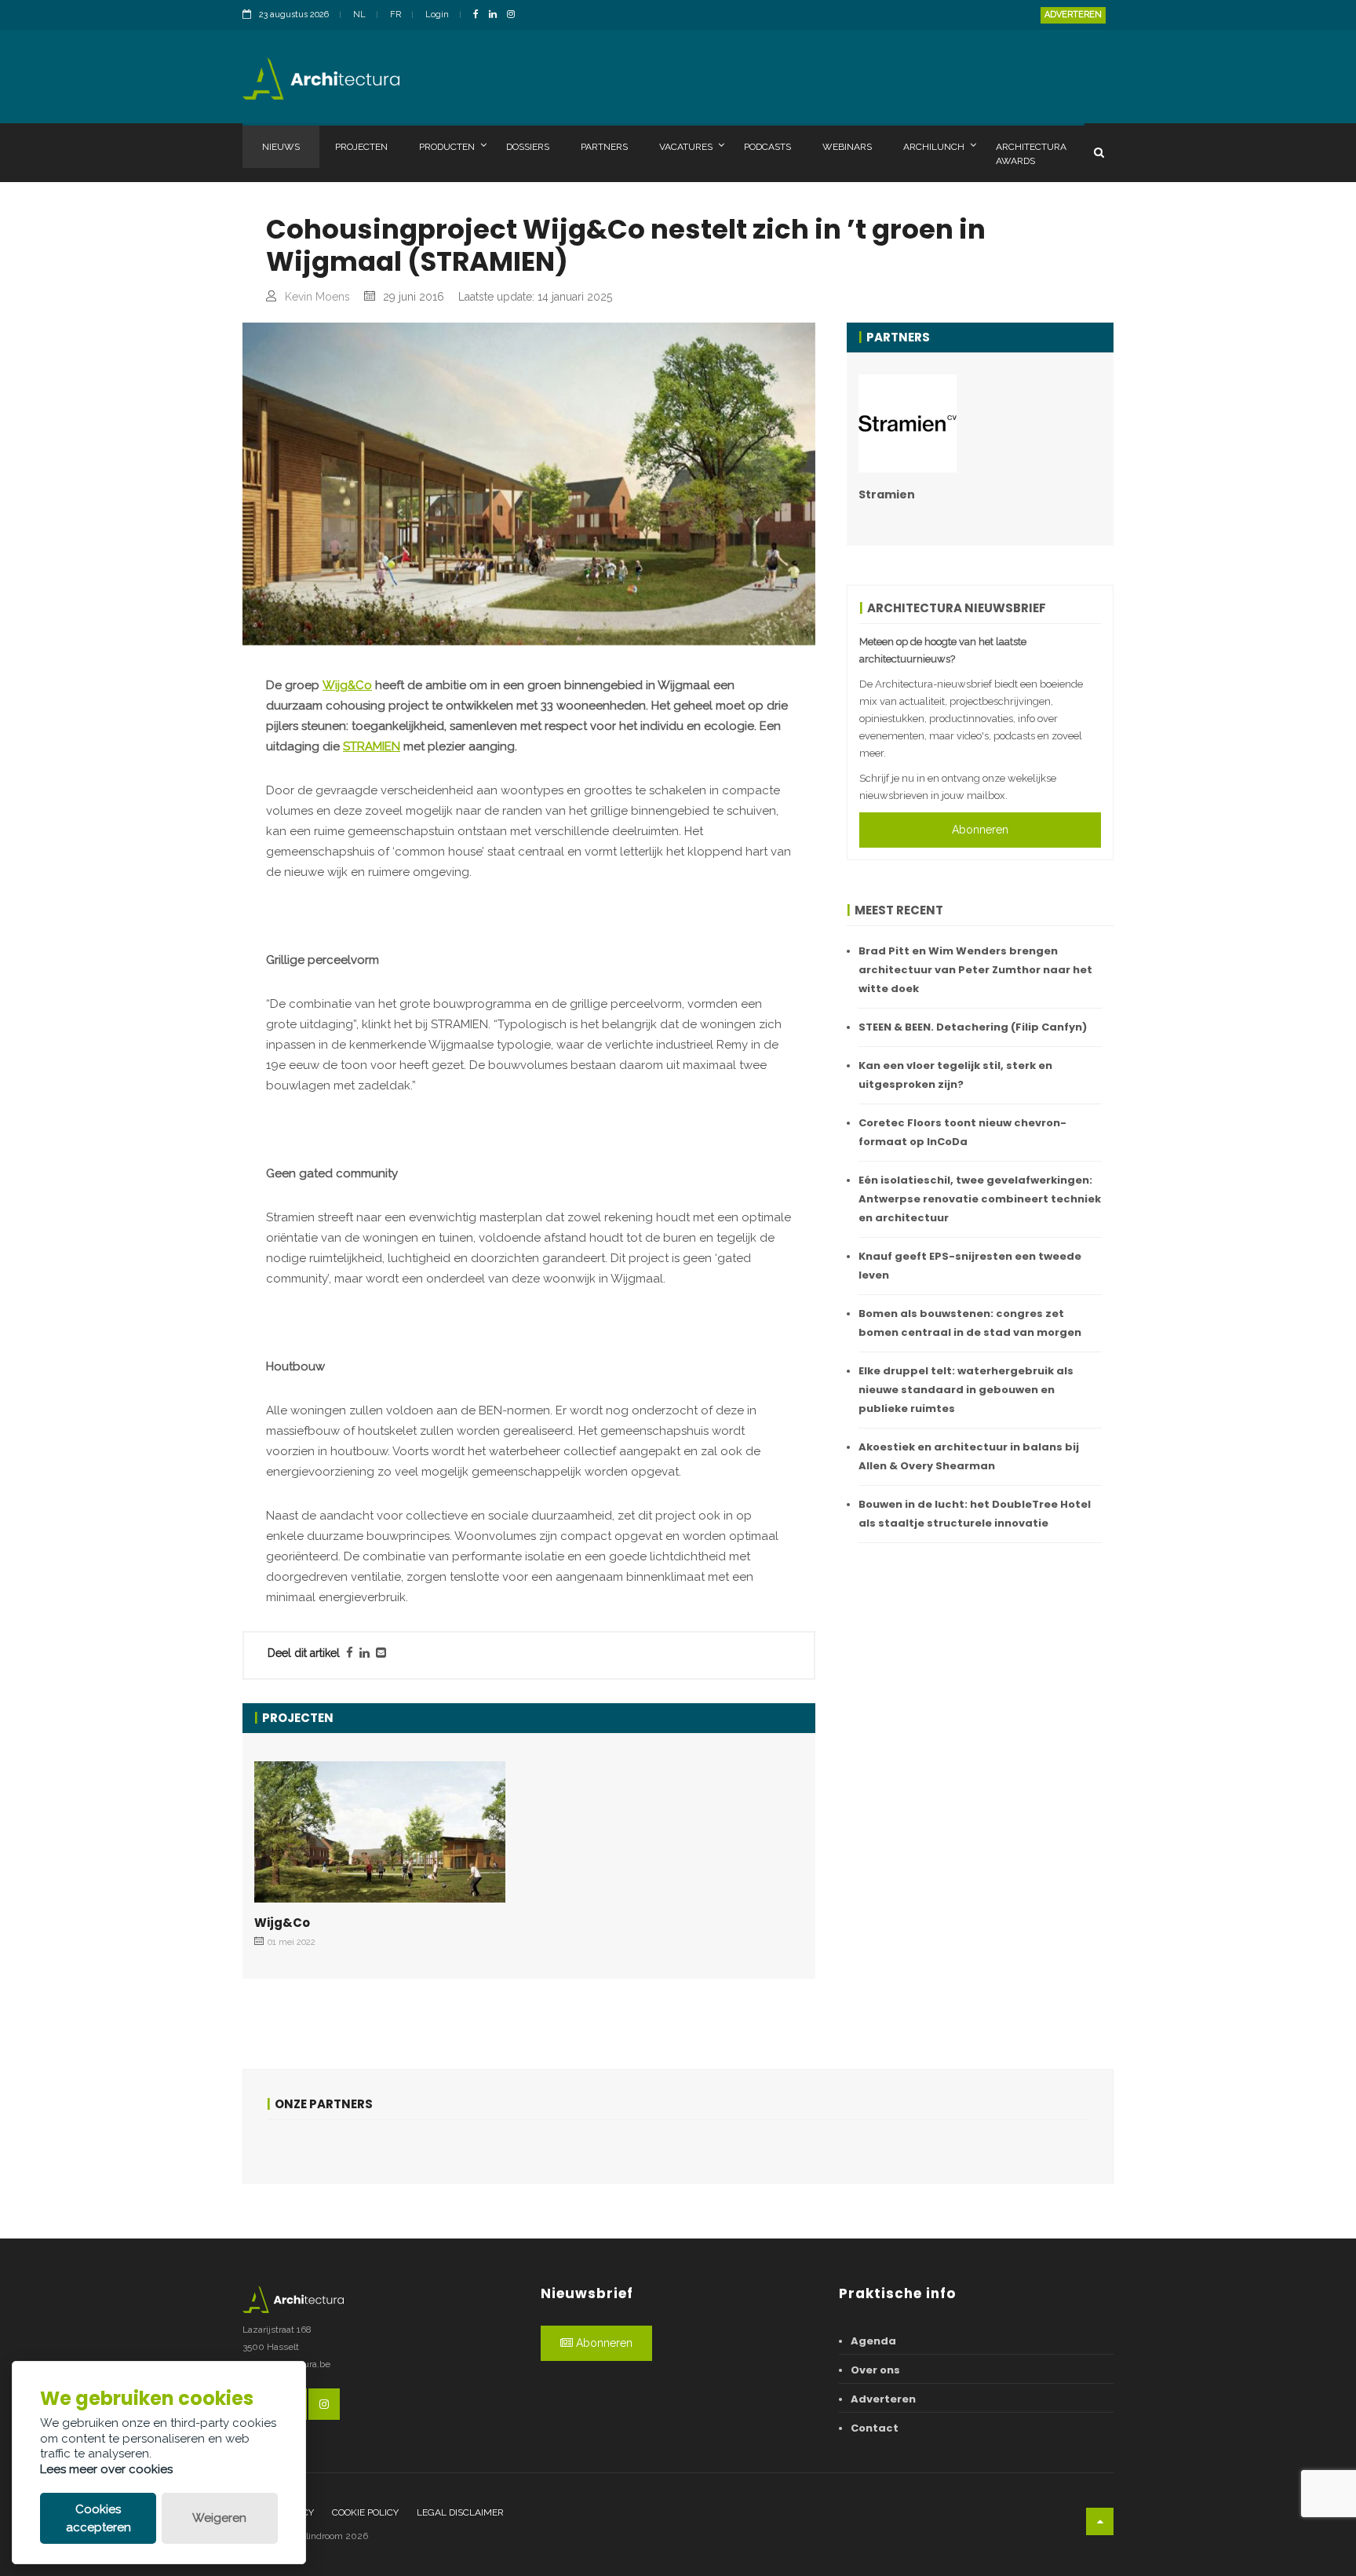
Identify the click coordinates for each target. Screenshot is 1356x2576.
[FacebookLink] (480, 15)
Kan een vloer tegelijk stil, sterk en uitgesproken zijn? (955, 1075)
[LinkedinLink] (497, 15)
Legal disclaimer (460, 2512)
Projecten (361, 147)
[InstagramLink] (515, 15)
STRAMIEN (372, 746)
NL (359, 15)
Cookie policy (365, 2512)
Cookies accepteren (98, 2518)
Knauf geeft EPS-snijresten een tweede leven (970, 1266)
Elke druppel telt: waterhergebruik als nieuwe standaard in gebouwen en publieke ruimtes (966, 1390)
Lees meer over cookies (106, 2469)
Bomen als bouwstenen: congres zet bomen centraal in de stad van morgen (970, 1323)
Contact (875, 2428)
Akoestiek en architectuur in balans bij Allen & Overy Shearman (969, 1456)
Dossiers (528, 147)
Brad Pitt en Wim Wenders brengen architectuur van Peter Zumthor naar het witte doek (975, 970)
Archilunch (934, 147)
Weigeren (219, 2518)
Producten (447, 147)
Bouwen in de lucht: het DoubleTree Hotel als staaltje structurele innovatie (975, 1514)
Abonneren (980, 830)
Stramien (887, 494)
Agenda (873, 2341)
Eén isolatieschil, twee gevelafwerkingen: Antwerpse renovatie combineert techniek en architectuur (980, 1199)
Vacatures (686, 147)
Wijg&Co (347, 685)
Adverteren (1073, 15)
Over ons (875, 2370)
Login (437, 15)
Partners (604, 147)
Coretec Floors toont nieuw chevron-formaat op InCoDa (962, 1132)
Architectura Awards (1031, 154)
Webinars (847, 147)
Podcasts (767, 147)
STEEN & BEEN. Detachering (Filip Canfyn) (973, 1027)
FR (395, 15)
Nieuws (281, 147)
